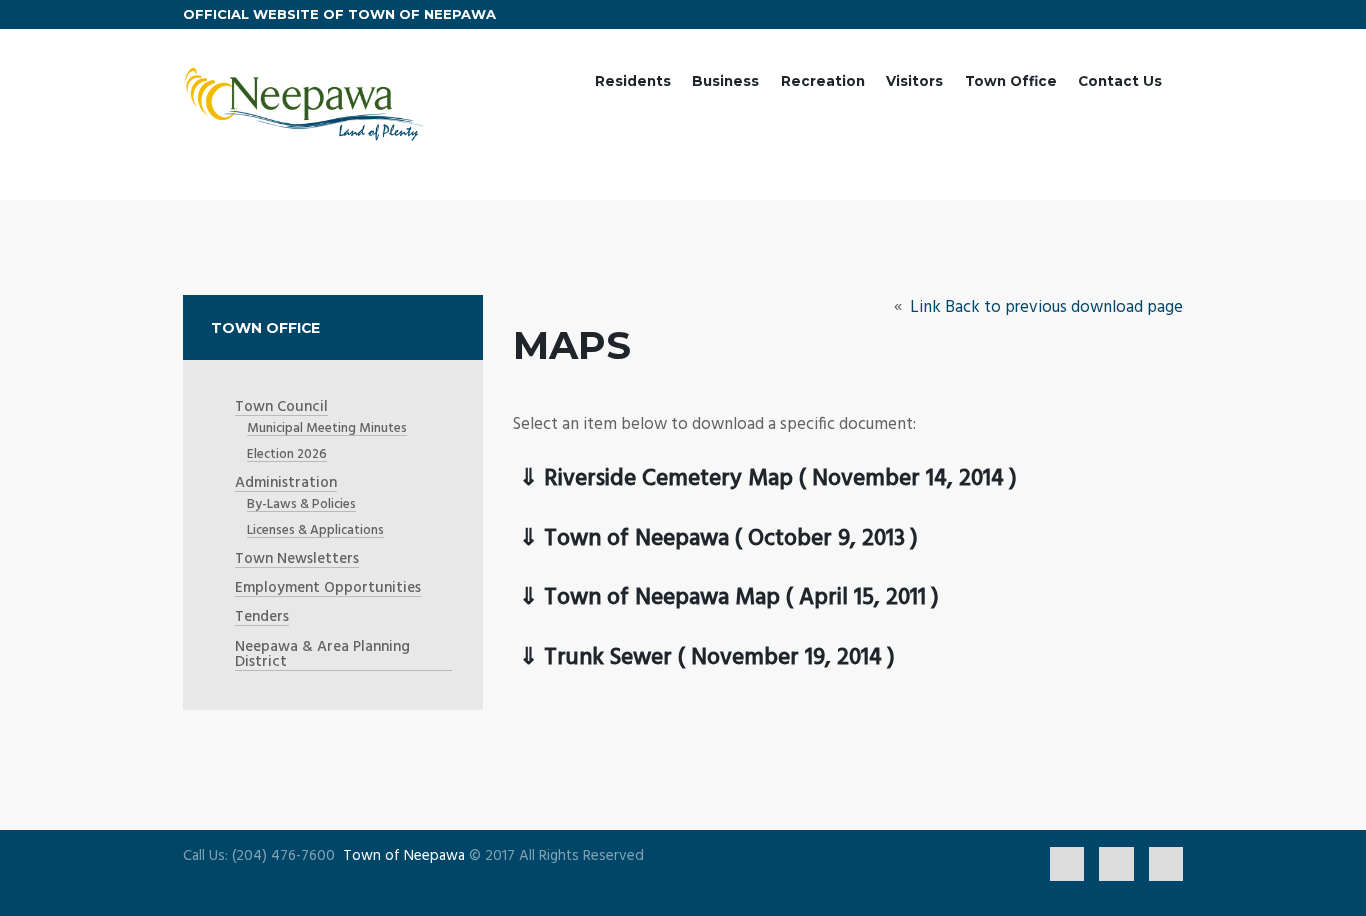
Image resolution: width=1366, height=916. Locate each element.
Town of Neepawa (404, 856)
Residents (633, 81)
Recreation (823, 81)
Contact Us (1120, 81)
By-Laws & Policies (301, 504)
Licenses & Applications (315, 530)
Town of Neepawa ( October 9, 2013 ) (731, 539)
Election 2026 (287, 454)
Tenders (262, 617)
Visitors (914, 81)
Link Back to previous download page (1044, 307)
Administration (286, 483)
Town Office (1011, 81)
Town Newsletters (297, 559)
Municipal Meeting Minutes (327, 428)
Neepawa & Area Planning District (322, 655)
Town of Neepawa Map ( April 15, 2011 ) (741, 598)
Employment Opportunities (328, 588)
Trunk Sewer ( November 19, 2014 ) (719, 658)
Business (725, 81)
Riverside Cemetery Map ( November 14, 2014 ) (780, 479)
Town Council (281, 407)
